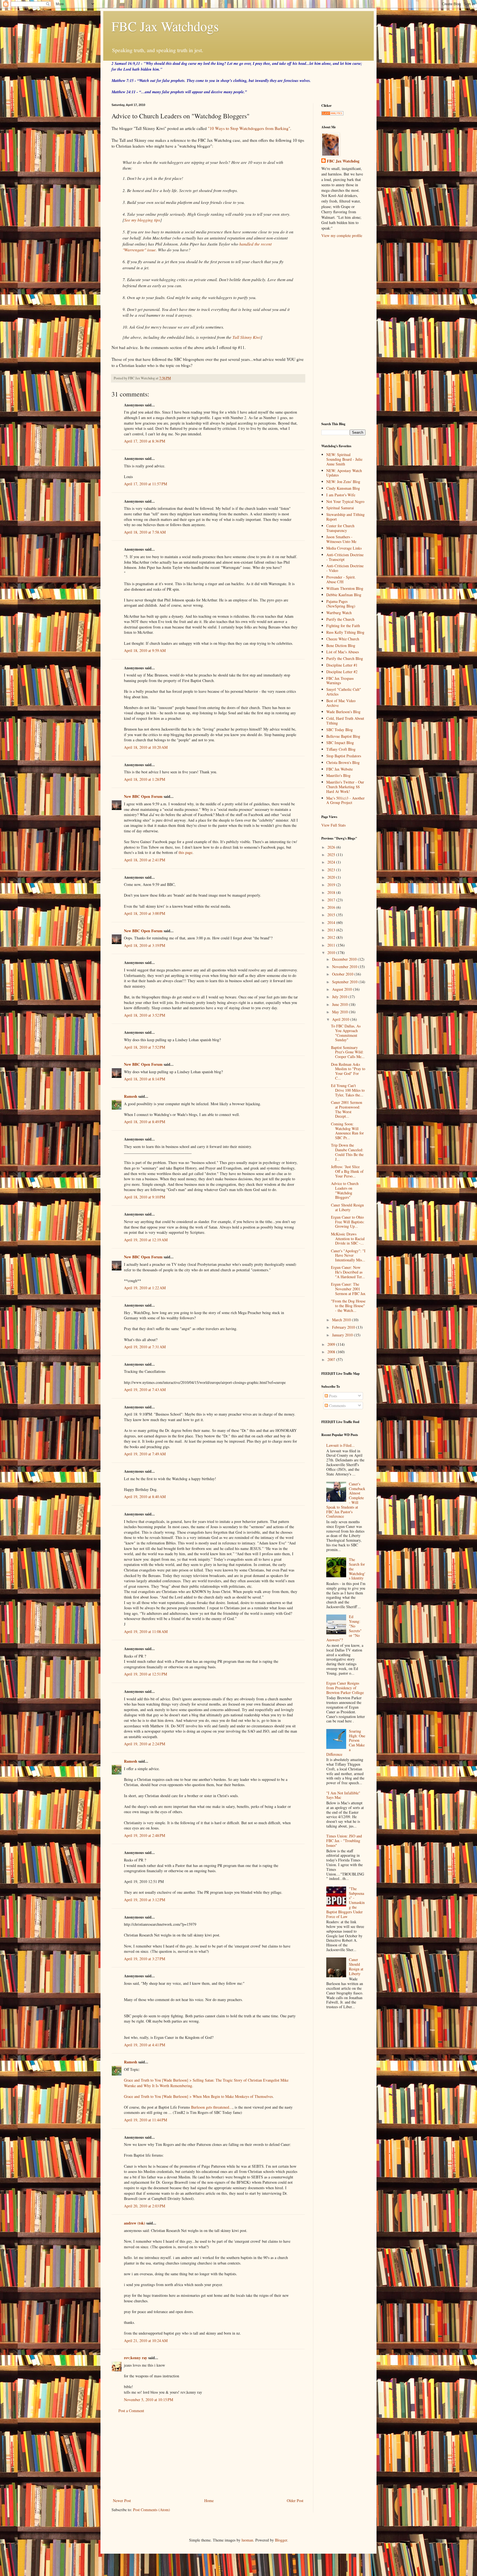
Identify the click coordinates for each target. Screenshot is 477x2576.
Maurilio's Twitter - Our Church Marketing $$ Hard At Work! (345, 787)
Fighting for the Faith (343, 626)
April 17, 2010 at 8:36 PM (145, 441)
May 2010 (340, 1012)
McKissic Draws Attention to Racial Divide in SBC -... (348, 1239)
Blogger (281, 2540)
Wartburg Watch (339, 613)
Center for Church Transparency (340, 528)
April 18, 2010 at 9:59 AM (145, 650)
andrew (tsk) (135, 2223)
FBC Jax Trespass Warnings (340, 681)
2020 (332, 877)
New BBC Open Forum (143, 796)
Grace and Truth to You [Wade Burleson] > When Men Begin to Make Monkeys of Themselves (198, 2096)
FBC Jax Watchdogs (165, 26)
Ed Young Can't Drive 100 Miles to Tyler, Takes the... (348, 1090)
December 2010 (345, 959)
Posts (332, 1396)
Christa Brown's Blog (343, 762)
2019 (332, 885)
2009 (332, 1344)
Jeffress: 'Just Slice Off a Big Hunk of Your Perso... (347, 1171)
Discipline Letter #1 (342, 665)
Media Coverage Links (344, 548)
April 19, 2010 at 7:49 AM (145, 1454)
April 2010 (341, 1019)
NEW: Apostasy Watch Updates (344, 473)
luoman (247, 2540)
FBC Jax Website (340, 769)
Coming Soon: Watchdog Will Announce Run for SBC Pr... (347, 1131)
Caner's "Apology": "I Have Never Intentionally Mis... (348, 1255)
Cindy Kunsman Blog (343, 488)
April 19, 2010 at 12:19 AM (146, 1240)
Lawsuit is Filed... (340, 1445)
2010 (332, 953)
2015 (332, 915)
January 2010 (343, 1335)
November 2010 (345, 967)
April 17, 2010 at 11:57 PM (145, 484)
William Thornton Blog (345, 588)
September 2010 (345, 982)
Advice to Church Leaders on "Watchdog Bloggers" (345, 1190)
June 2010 (340, 1004)
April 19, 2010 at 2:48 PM (145, 1835)
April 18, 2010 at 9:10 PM (145, 1197)
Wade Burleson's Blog (343, 712)
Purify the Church (340, 619)
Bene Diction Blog (341, 645)
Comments (337, 1406)
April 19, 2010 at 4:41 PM (145, 2045)
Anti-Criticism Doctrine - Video (345, 568)
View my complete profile (342, 235)
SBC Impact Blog (340, 743)
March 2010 (342, 1320)
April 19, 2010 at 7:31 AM (145, 1347)
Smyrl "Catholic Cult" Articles (344, 692)
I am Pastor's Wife (341, 495)
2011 (332, 945)
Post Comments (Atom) (152, 2510)
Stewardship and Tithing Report (345, 517)
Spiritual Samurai (340, 508)
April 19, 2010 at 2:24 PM (145, 1744)
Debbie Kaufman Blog (344, 595)
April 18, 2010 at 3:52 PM (145, 1015)
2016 (332, 907)
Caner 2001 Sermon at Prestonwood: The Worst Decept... (347, 1109)
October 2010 (343, 974)
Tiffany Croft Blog (341, 749)
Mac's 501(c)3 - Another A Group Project (345, 800)
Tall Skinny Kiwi (247, 337)
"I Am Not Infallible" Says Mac (343, 1795)
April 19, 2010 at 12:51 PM (145, 1674)
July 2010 (340, 997)
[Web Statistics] (332, 114)
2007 (332, 1359)
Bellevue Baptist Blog (343, 736)
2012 (332, 937)
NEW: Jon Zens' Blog (343, 482)
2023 (332, 870)
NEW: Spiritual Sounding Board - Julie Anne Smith (344, 459)
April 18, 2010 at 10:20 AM (146, 747)
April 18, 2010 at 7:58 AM (145, 532)
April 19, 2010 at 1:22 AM (145, 1288)
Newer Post (122, 2501)
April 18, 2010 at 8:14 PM (145, 1079)
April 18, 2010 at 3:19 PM (145, 945)
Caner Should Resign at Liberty (347, 1207)
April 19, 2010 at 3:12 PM (145, 1900)
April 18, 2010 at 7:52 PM (145, 1047)
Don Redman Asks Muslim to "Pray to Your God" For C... (348, 1071)
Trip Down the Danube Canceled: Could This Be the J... (347, 1152)
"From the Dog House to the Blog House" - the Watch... (348, 1306)
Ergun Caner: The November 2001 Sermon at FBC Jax (348, 1289)
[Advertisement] (208, 2456)
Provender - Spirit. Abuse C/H (341, 579)
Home (209, 2501)
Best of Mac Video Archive (341, 703)
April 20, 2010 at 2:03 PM (145, 2206)
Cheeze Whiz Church (343, 639)
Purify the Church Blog (345, 658)
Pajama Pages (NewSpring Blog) (341, 604)
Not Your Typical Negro (345, 501)
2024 (332, 862)
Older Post (295, 2501)
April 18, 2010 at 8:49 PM (145, 1122)
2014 (332, 922)
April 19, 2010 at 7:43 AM (145, 1390)
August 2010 (343, 989)
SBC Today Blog (340, 730)
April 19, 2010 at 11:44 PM (145, 2120)
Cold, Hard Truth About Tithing (345, 721)
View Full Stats (333, 825)
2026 (332, 847)
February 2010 (344, 1327)
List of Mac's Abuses (343, 652)
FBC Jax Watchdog (343, 161)
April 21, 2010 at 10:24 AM (146, 2341)
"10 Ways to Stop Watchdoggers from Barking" (249, 128)
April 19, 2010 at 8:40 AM (145, 1497)
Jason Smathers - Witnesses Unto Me (341, 539)
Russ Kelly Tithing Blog (345, 632)
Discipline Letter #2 (342, 672)
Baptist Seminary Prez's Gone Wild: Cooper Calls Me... (348, 1052)
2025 (332, 855)
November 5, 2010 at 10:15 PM (149, 2400)
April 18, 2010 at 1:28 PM (145, 779)
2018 (332, 892)
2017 (332, 900)
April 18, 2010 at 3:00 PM (145, 913)
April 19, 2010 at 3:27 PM (145, 1959)
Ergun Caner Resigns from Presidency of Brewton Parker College (345, 1688)
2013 (332, 930)
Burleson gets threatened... (212, 2107)
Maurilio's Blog (338, 775)
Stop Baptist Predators (344, 756)
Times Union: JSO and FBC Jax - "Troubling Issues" (344, 1841)
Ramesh (131, 1096)
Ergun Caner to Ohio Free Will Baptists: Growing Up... (348, 1222)
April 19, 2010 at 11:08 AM (146, 1631)
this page (185, 852)
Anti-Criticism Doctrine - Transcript (345, 557)
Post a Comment (131, 2411)
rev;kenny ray (136, 2358)
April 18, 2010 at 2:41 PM (145, 860)
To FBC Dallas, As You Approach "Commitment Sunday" (346, 1033)
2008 (332, 1352)
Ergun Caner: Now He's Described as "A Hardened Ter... (348, 1272)
